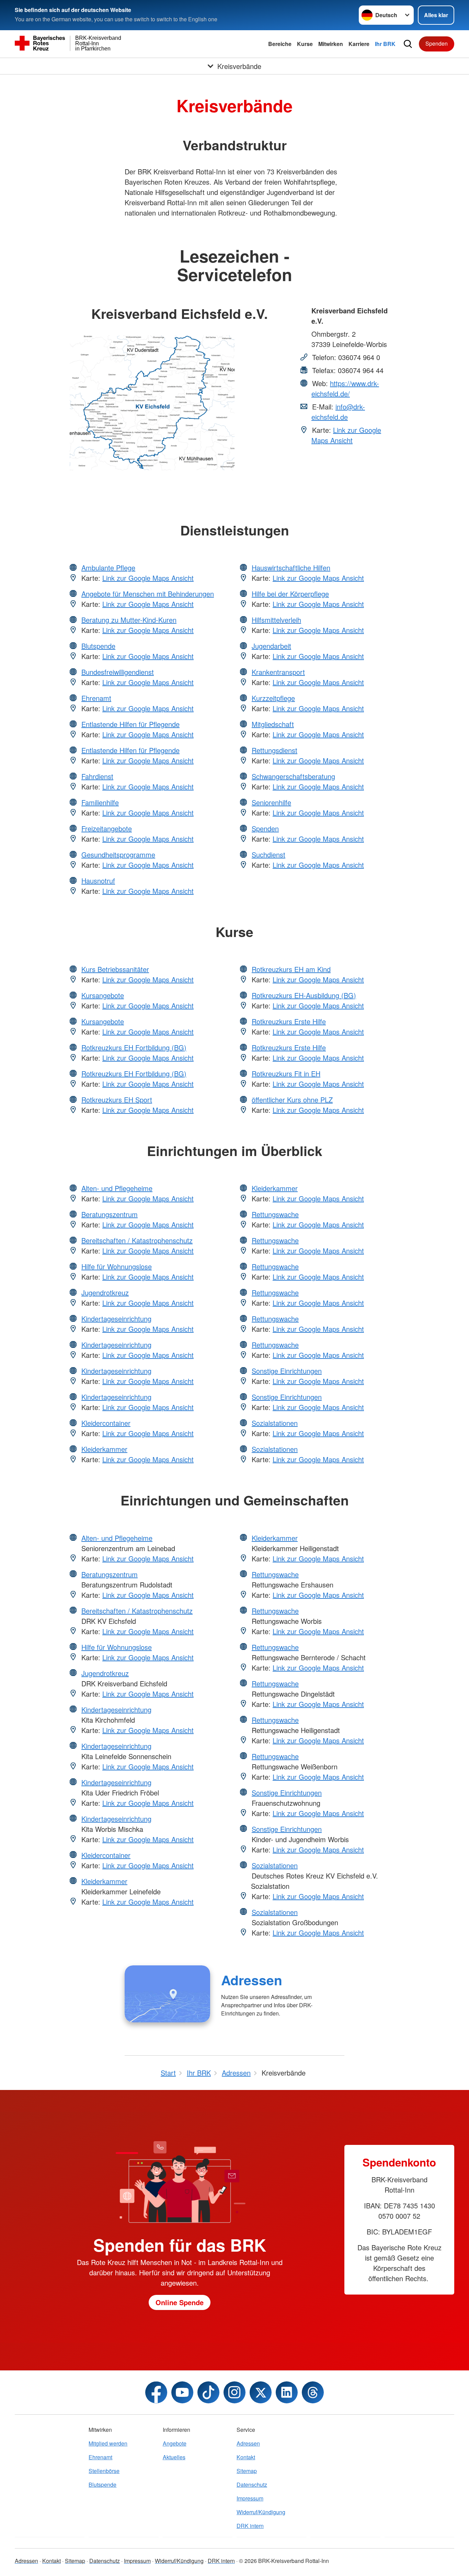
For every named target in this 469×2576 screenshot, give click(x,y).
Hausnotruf (98, 881)
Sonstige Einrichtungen (287, 1371)
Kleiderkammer (104, 1449)
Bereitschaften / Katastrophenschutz (137, 1240)
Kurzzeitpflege (273, 698)
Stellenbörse (104, 2471)
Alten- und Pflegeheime (117, 1188)
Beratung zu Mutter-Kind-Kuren (129, 620)
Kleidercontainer (106, 1423)
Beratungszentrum (110, 1214)
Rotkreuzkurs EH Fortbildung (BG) (134, 1047)
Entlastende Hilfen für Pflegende (130, 724)
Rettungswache (275, 1214)
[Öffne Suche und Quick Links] (408, 44)
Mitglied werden (108, 2443)
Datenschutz (252, 2485)
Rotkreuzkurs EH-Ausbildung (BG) (304, 995)
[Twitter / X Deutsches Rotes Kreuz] (261, 2392)
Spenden (437, 43)
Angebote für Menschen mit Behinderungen (148, 594)
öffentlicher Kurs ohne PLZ (292, 1100)
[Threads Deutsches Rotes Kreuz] (313, 2392)
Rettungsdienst (274, 750)
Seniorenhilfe (271, 802)
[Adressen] (167, 1994)
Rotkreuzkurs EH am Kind (291, 969)
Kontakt (246, 2457)
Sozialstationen (275, 1423)
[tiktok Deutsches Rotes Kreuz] (208, 2392)
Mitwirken (331, 44)
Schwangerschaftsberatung (293, 776)
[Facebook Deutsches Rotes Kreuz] (156, 2392)
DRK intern (250, 2526)
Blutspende (98, 646)
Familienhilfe (100, 802)
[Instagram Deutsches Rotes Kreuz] (235, 2392)
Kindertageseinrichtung (116, 1319)
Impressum (250, 2498)
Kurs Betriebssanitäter (115, 969)
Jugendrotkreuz (105, 1292)
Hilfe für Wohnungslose (117, 1266)
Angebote (175, 2443)
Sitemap (247, 2471)
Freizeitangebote (107, 828)
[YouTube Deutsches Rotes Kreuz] (182, 2392)
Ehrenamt (96, 698)
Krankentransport (278, 672)
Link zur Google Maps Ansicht (346, 435)
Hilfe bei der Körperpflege (290, 594)
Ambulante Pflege (108, 568)
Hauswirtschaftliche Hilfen (291, 568)
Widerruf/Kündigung (261, 2512)
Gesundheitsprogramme (118, 854)
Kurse (305, 44)
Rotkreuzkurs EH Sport (117, 1100)
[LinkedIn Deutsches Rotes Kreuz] (287, 2392)
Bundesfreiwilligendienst (118, 672)
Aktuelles (174, 2457)
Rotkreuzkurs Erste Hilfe (289, 1021)
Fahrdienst (97, 776)
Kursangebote (103, 995)
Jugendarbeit (271, 646)
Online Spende (180, 2302)
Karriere (359, 44)
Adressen (252, 1980)
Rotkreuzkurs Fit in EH (286, 1073)
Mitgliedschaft (273, 724)
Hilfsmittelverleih (276, 620)
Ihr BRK (385, 44)
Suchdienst (268, 854)
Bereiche (280, 44)
